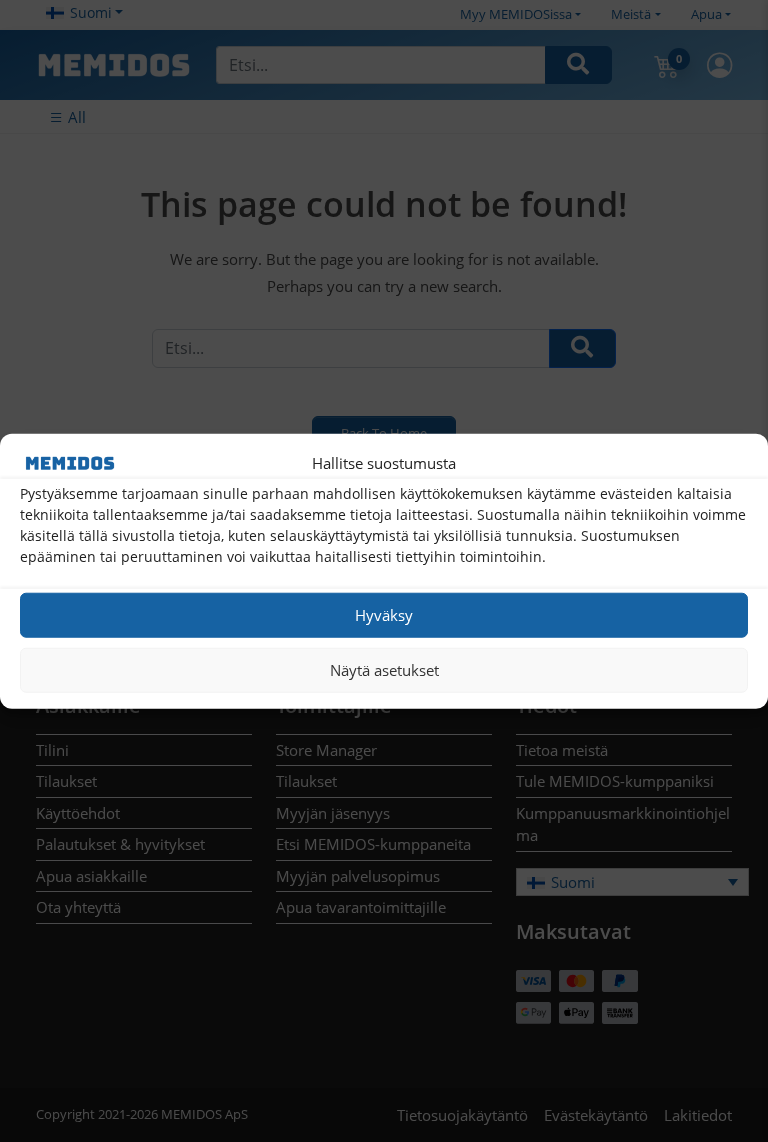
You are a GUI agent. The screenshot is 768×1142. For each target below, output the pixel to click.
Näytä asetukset (384, 670)
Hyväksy (384, 615)
